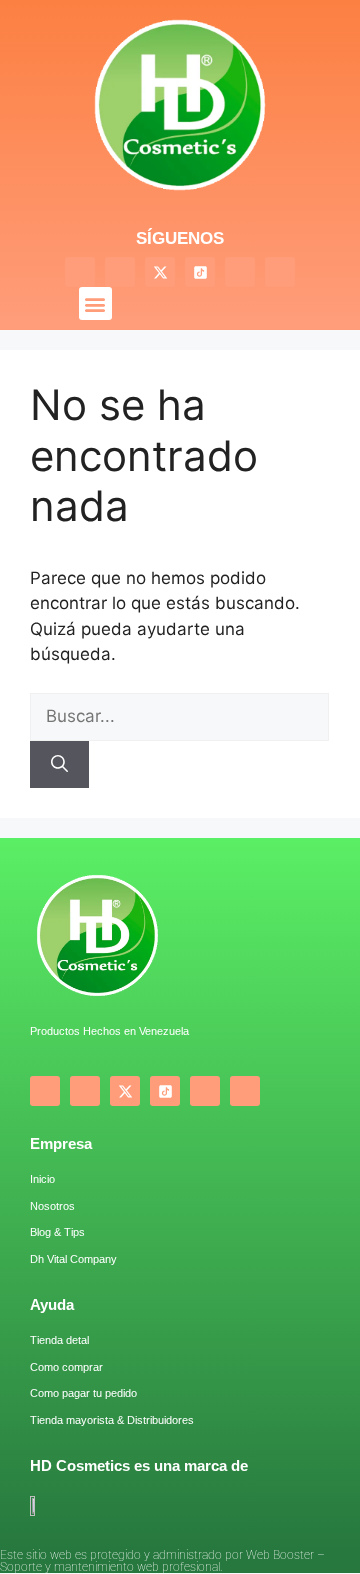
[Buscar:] (179, 716)
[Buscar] (59, 765)
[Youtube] (240, 272)
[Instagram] (120, 272)
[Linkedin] (280, 272)
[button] (95, 303)
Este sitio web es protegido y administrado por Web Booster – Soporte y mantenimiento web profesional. (162, 1561)
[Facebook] (80, 272)
